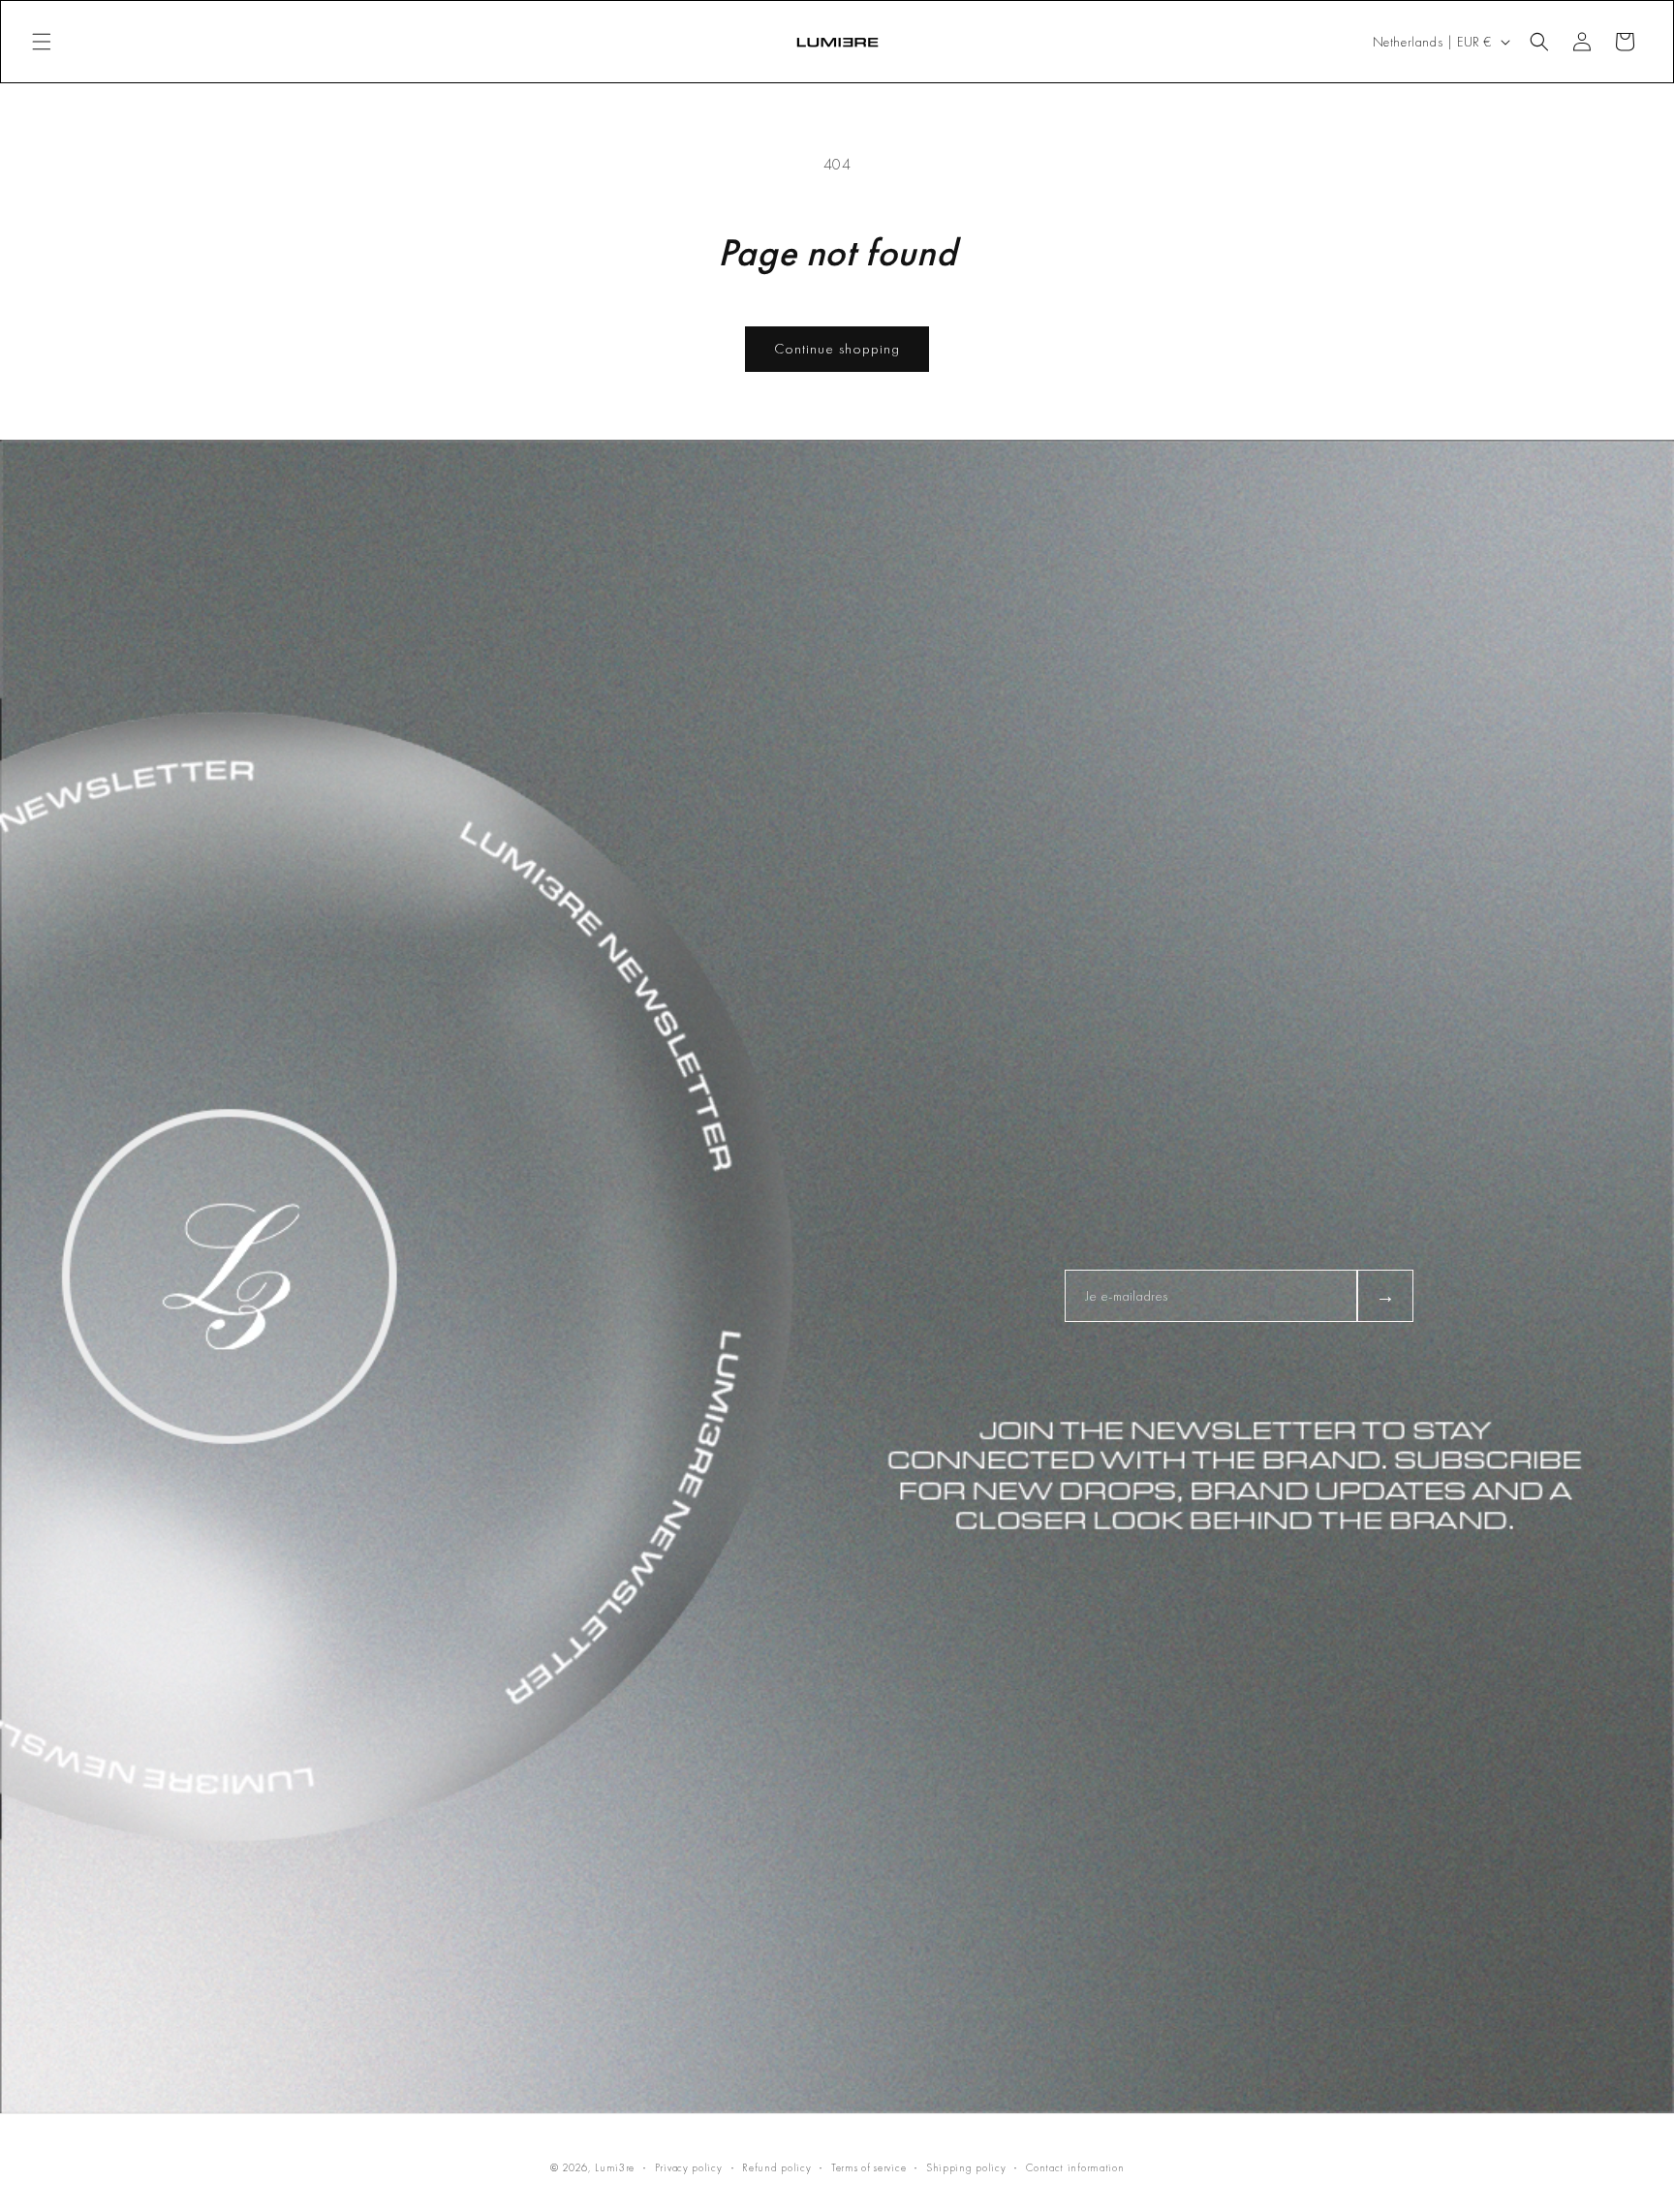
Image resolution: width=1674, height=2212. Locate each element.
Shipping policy (966, 2167)
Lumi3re (615, 2167)
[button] (42, 42)
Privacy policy (689, 2167)
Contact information (1075, 2167)
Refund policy (776, 2167)
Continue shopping (837, 349)
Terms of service (868, 2167)
